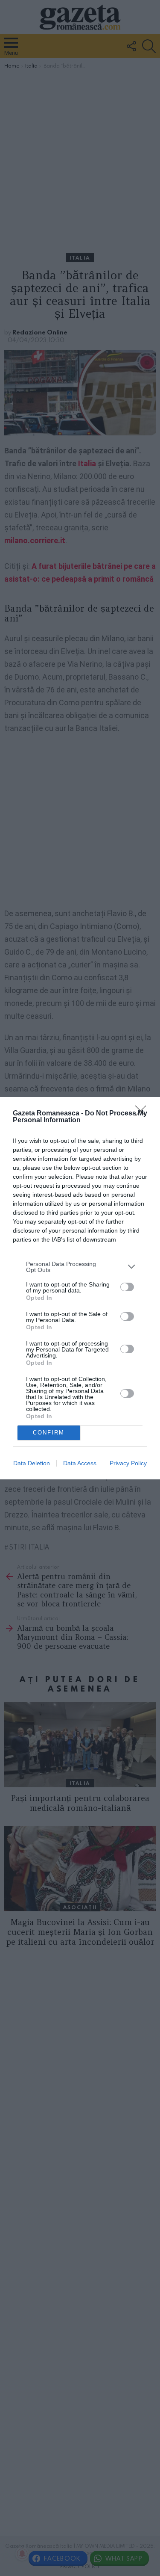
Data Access (80, 1463)
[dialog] (80, 1288)
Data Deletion (32, 1463)
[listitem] (80, 1267)
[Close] (143, 1114)
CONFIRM (49, 1433)
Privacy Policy (128, 1463)
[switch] (127, 1287)
